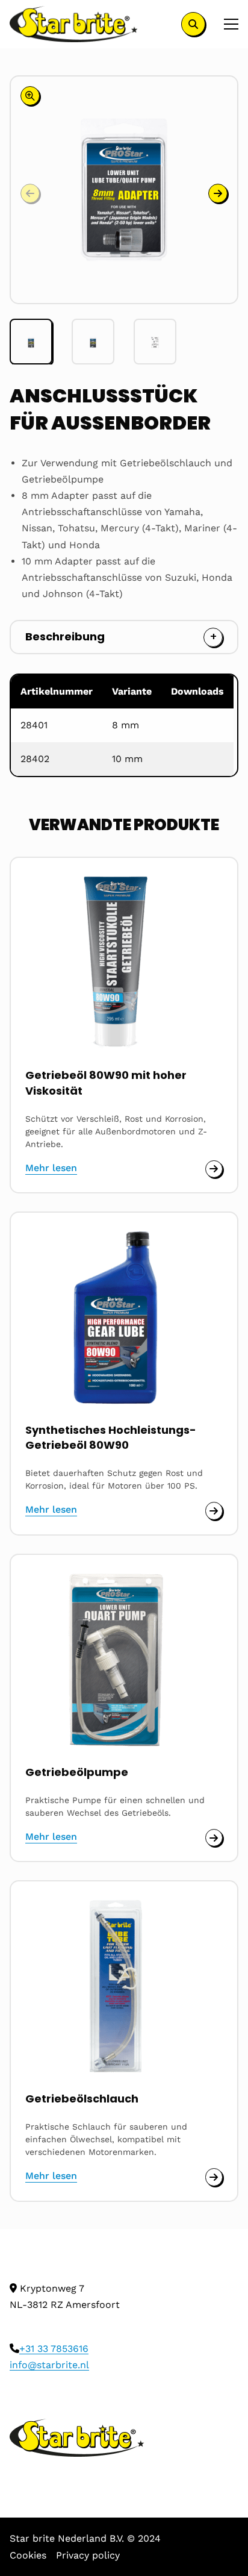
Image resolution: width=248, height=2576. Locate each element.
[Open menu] (226, 24)
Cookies (28, 2555)
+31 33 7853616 (54, 2349)
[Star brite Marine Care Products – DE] (74, 24)
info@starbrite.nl (49, 2365)
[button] (218, 193)
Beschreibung (65, 636)
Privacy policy (88, 2555)
